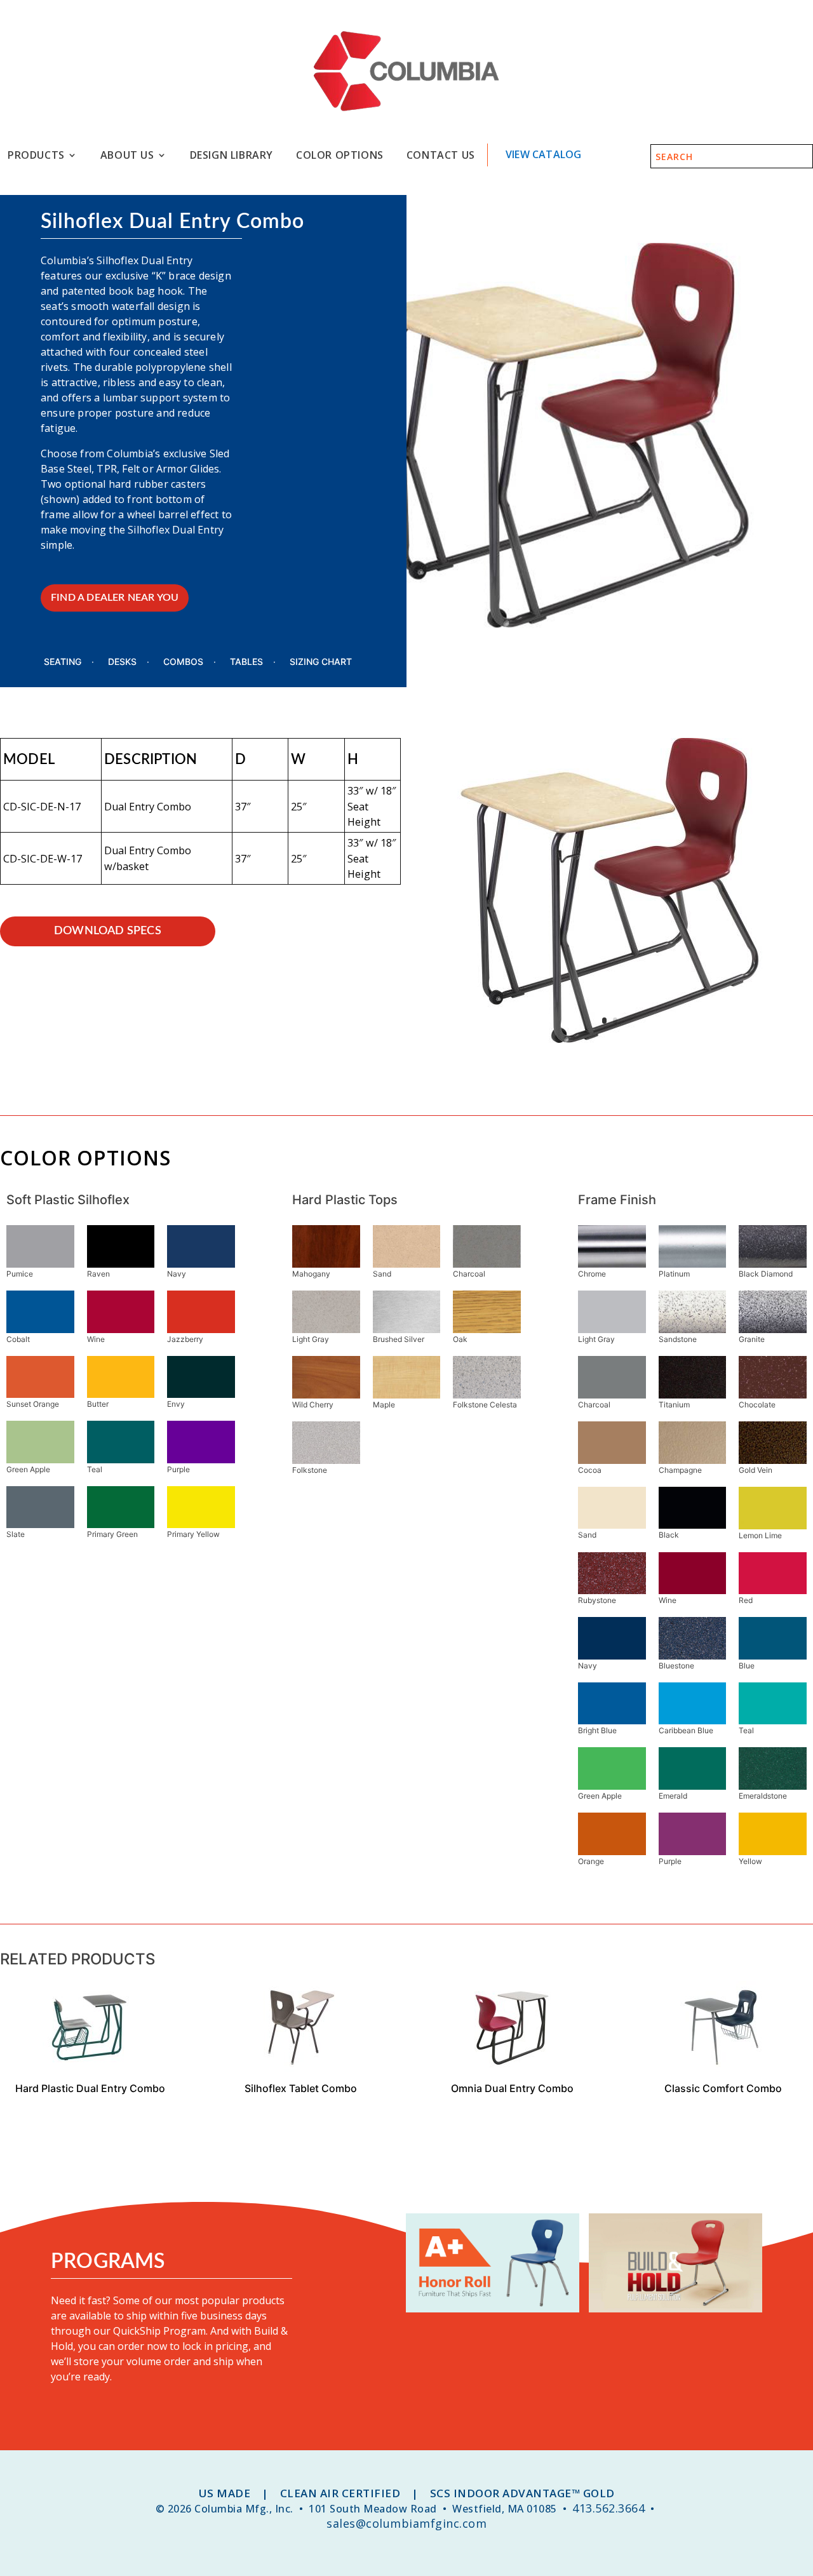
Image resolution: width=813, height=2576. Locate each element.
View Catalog (543, 154)
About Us (127, 155)
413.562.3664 (608, 2508)
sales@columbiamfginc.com (406, 2523)
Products (36, 155)
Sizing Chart (321, 662)
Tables (246, 662)
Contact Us (441, 155)
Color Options (340, 155)
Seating (63, 662)
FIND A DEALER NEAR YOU (115, 598)
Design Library (232, 155)
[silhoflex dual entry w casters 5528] (610, 1042)
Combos (183, 662)
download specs (108, 931)
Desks (122, 662)
